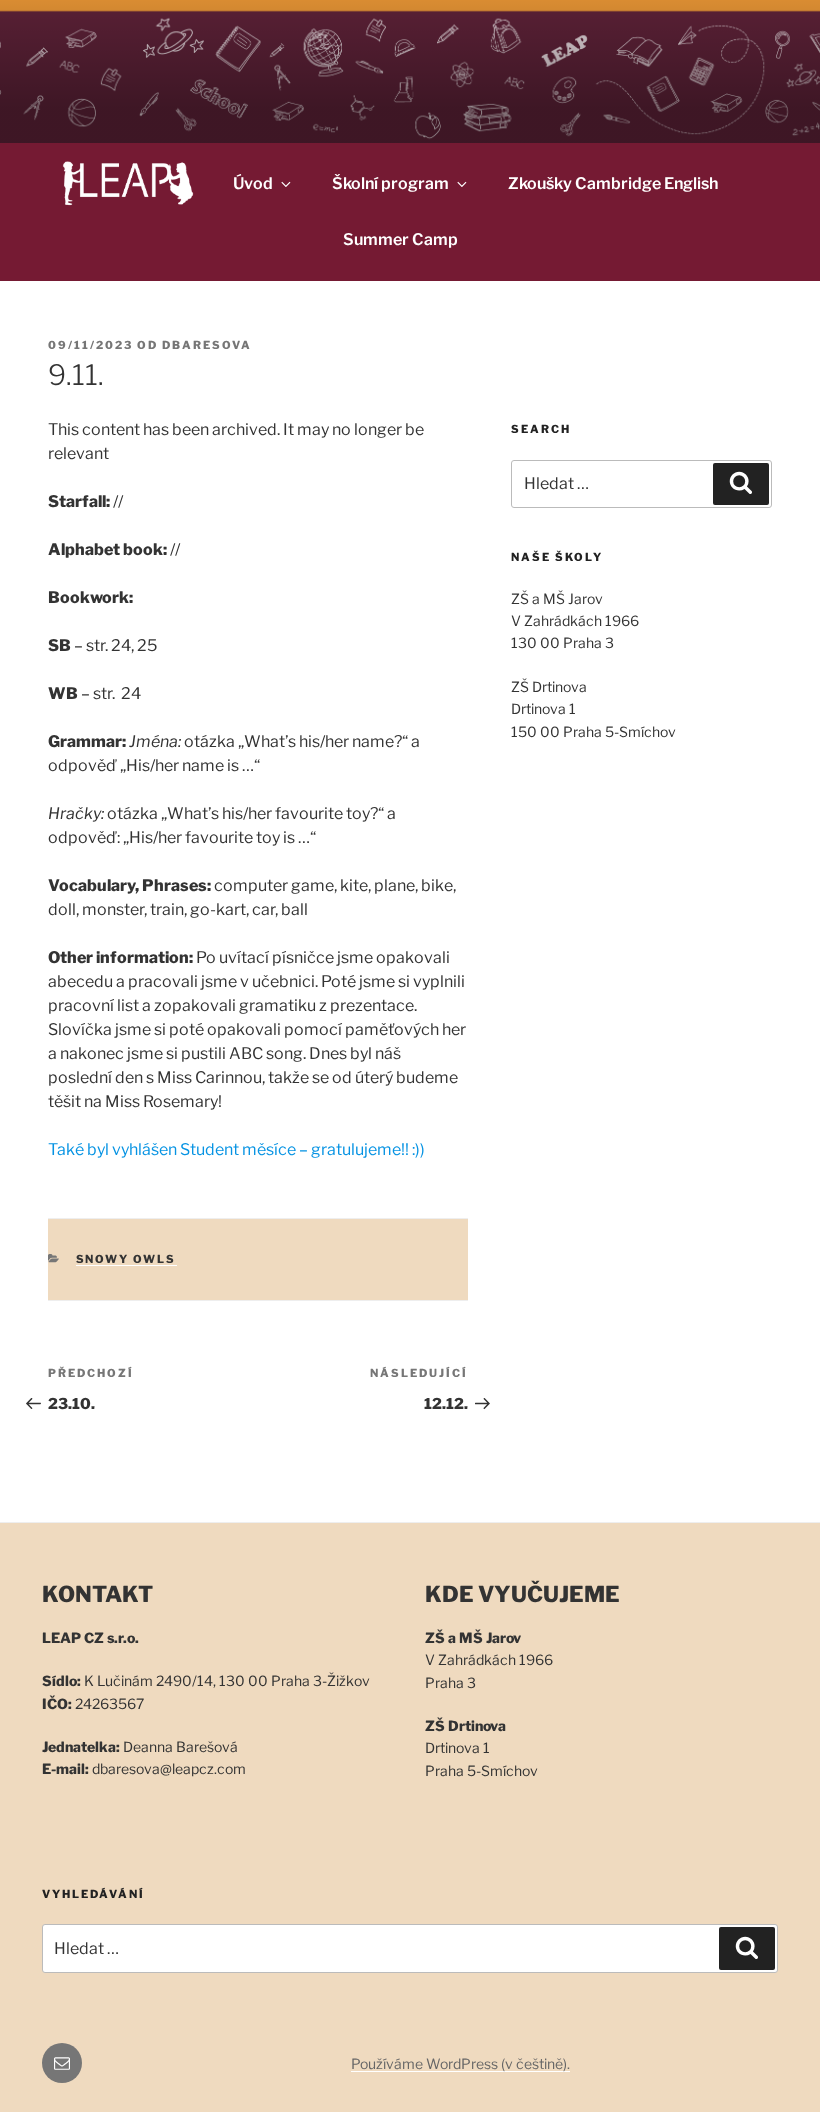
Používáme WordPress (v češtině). (460, 2063)
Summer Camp (400, 239)
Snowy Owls (126, 1259)
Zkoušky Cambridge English (613, 183)
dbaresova (207, 345)
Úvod (253, 183)
